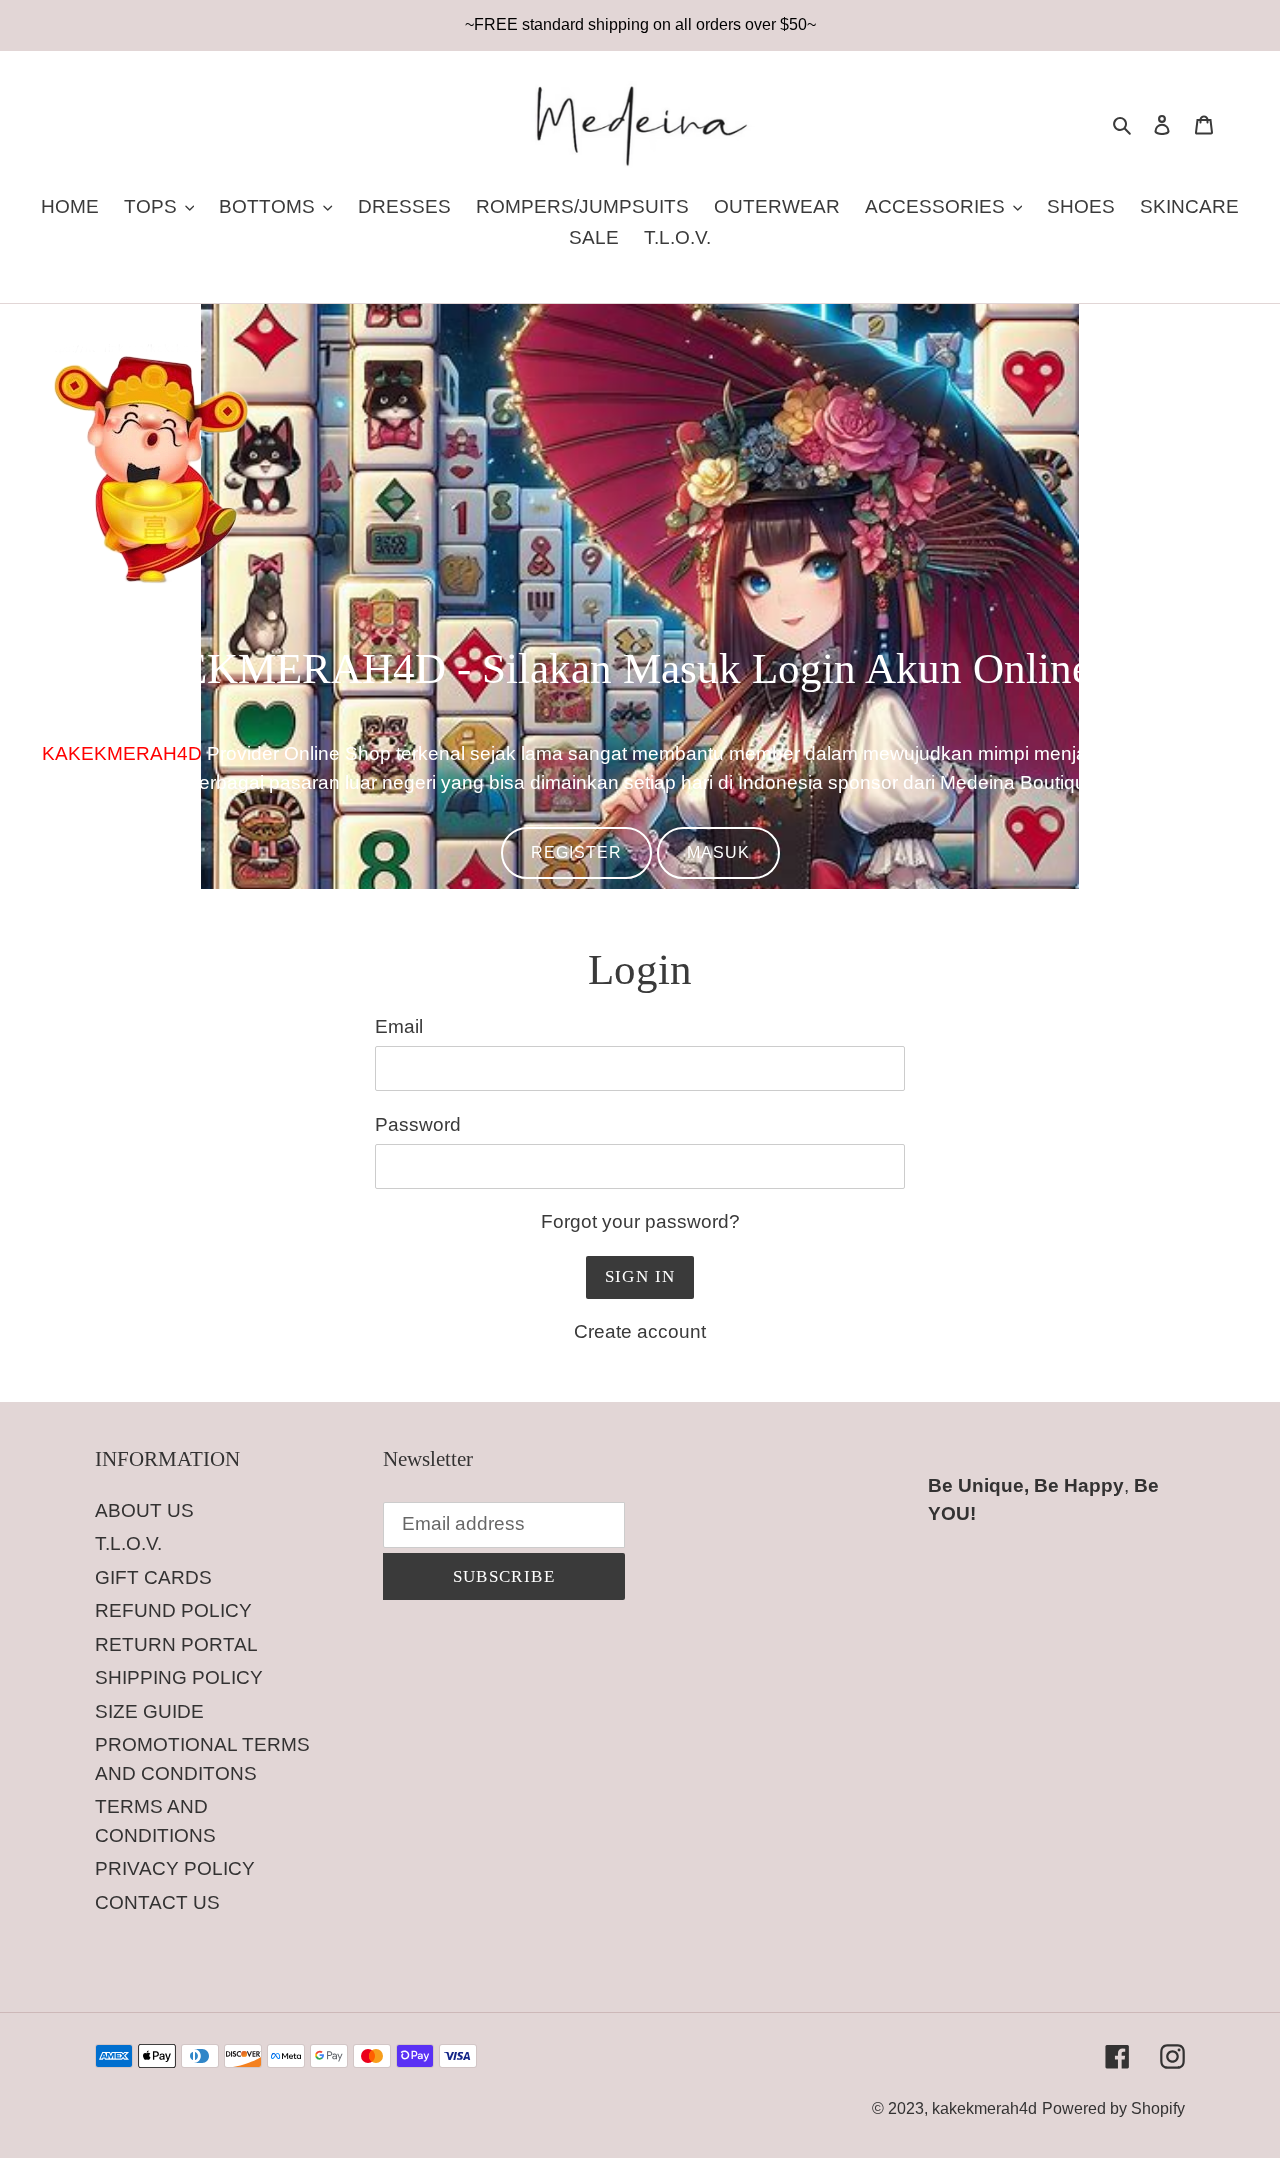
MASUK (718, 852)
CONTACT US (157, 1902)
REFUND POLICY (173, 1610)
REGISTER (576, 852)
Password (418, 1124)
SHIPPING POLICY (179, 1677)
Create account (640, 1331)
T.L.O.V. (128, 1543)
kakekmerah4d (984, 2108)
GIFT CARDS (153, 1577)
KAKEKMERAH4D (122, 753)
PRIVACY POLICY (175, 1868)
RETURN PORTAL (176, 1644)
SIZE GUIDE (149, 1711)
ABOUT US (144, 1510)
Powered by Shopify (1113, 2108)
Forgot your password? (640, 1221)
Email (399, 1026)
